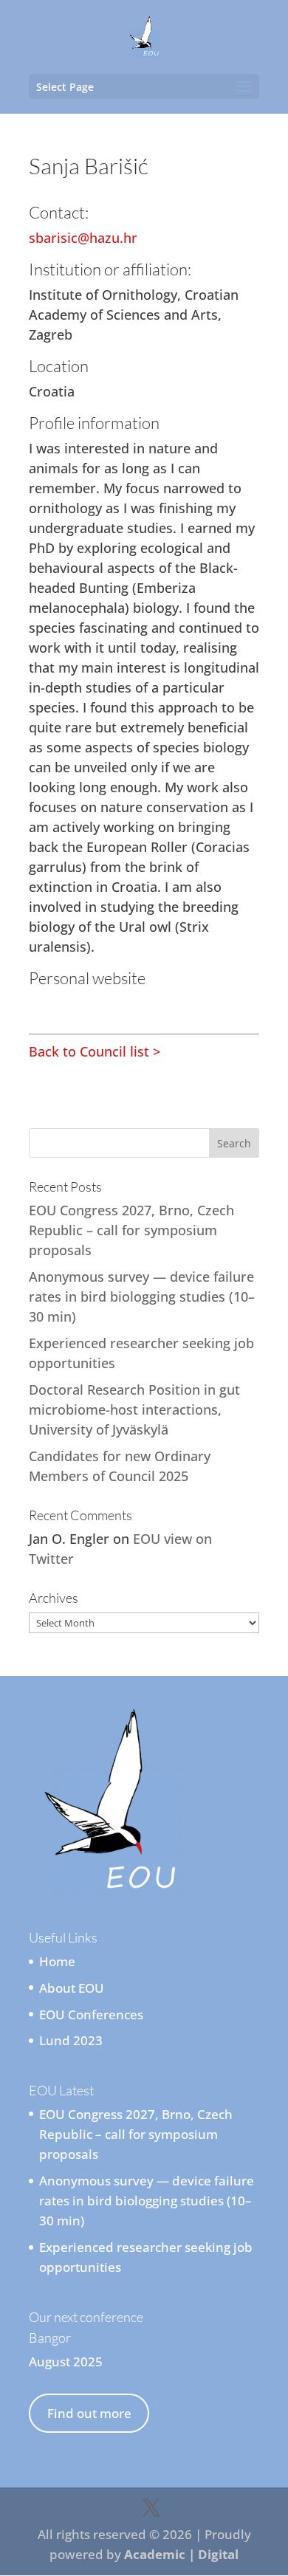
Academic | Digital (181, 2554)
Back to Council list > (95, 1051)
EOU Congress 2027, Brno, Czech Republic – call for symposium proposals (131, 1230)
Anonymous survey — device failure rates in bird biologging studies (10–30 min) (142, 1296)
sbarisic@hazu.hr (83, 238)
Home (57, 1961)
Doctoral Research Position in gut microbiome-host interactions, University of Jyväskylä (134, 1409)
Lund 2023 (71, 2040)
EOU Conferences (91, 2015)
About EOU (72, 1988)
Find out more (89, 2413)
